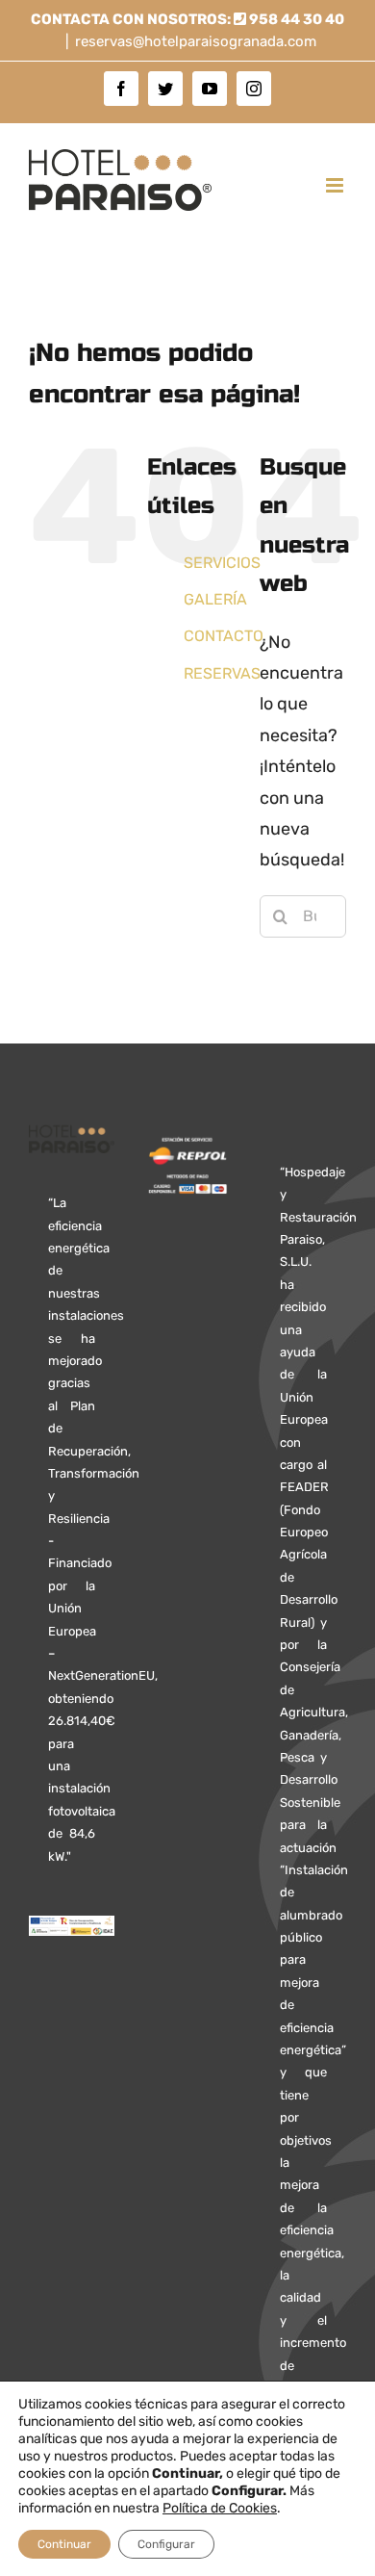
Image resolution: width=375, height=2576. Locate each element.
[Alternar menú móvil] (336, 185)
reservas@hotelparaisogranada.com (196, 41)
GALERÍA (215, 599)
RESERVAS (222, 673)
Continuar (64, 2544)
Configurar (166, 2544)
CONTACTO (224, 636)
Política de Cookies (220, 2508)
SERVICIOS (222, 563)
